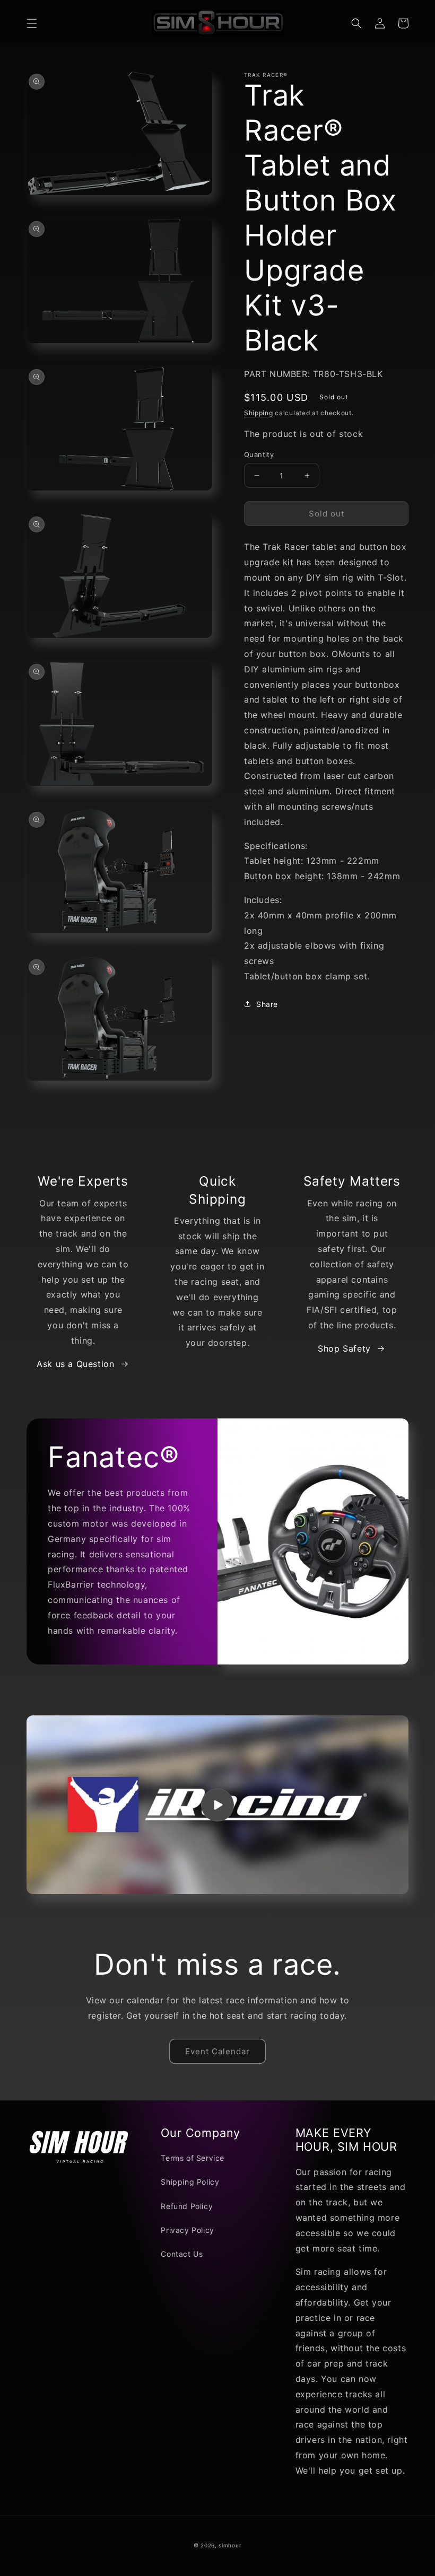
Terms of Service (193, 2158)
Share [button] (267, 1004)
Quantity (259, 454)
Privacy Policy (187, 2230)
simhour (230, 2545)
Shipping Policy (190, 2182)
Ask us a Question (75, 1364)
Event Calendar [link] (217, 2051)
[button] (32, 23)
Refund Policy (187, 2206)
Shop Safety (344, 1348)
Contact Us (182, 2254)
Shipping (259, 413)
